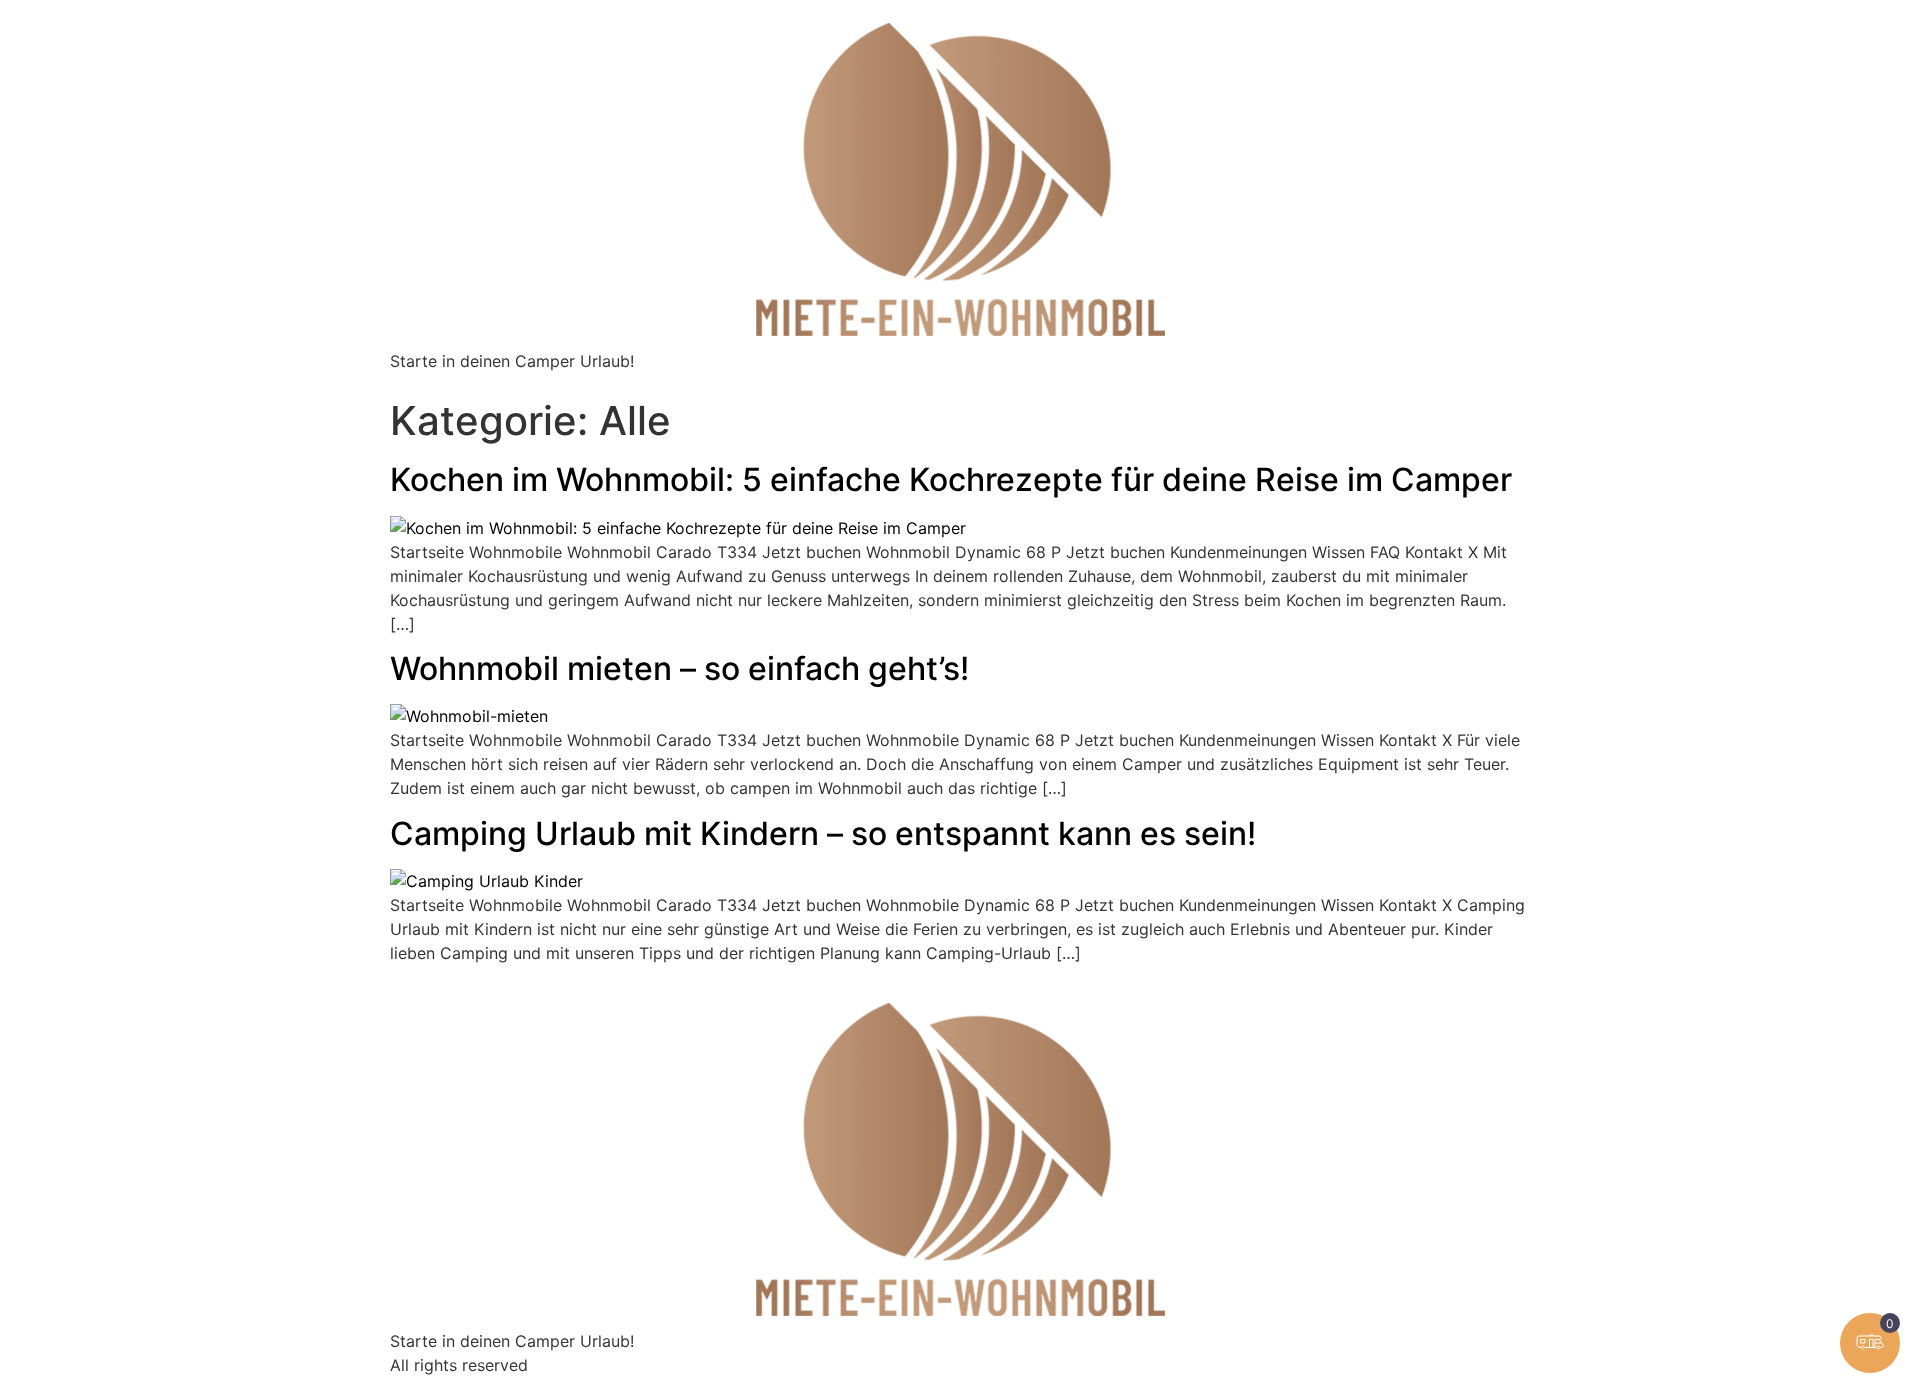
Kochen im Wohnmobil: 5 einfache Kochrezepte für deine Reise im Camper (951, 479)
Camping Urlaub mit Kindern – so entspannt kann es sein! (823, 833)
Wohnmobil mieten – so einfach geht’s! (679, 668)
